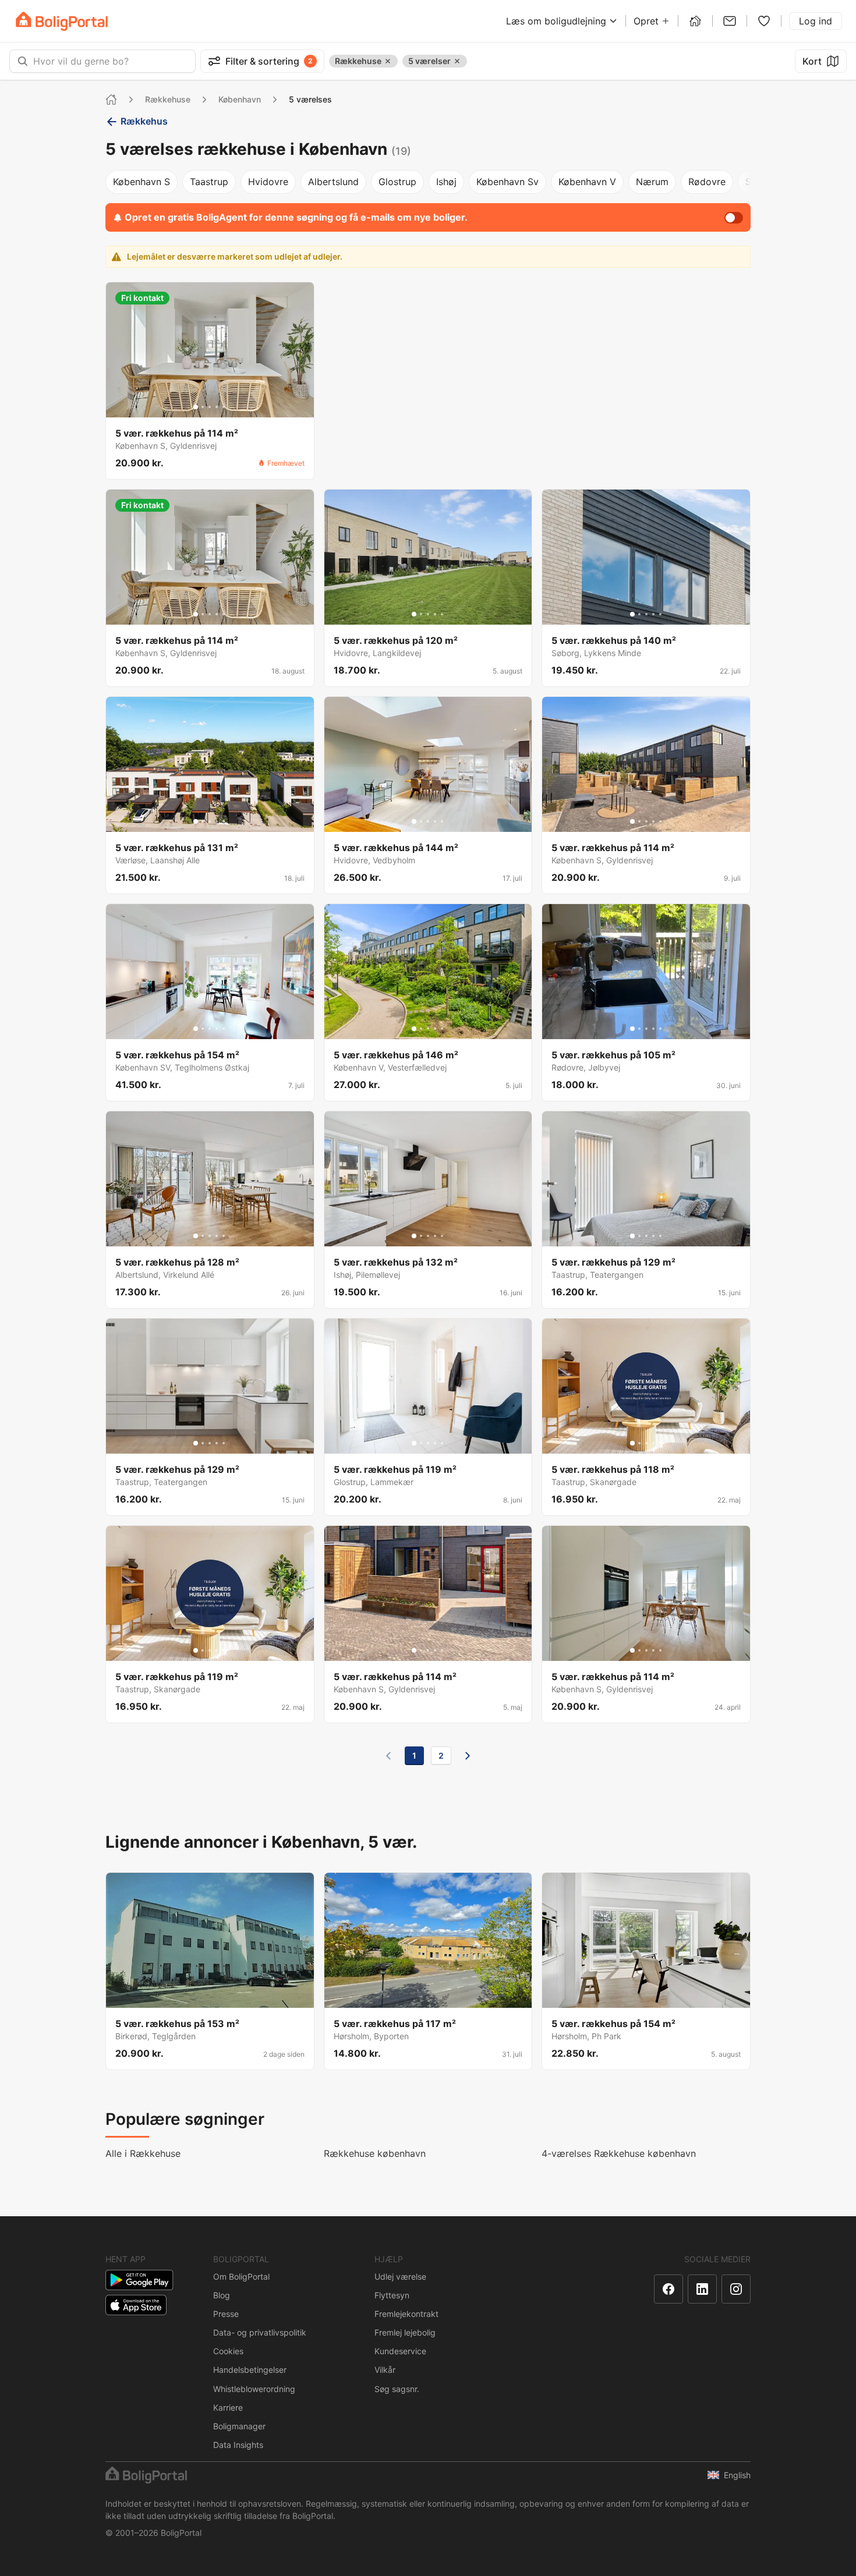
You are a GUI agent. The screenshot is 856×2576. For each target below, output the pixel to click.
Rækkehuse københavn (375, 2153)
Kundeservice (400, 2351)
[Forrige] (388, 1756)
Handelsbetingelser (250, 2370)
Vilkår (385, 2370)
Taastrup (209, 182)
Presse (226, 2314)
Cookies (228, 2351)
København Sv (507, 182)
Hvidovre (268, 182)
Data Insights (238, 2445)
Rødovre (707, 182)
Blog (222, 2295)
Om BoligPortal (241, 2276)
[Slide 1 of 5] (196, 407)
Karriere (228, 2407)
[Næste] (468, 1756)
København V (587, 182)
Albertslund (333, 182)
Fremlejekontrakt (406, 2314)
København (240, 99)
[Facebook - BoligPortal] (668, 2289)
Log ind (816, 21)
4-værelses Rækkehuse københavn (619, 2153)
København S (142, 182)
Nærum (652, 182)
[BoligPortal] (62, 21)
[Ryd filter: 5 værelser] (457, 61)
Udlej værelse (400, 2276)
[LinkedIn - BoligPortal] (702, 2289)
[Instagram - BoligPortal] (736, 2289)
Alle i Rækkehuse (143, 2153)
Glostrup (397, 182)
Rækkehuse (168, 99)
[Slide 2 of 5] (203, 407)
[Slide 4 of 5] (217, 407)
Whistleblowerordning (254, 2389)
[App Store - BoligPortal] (136, 2305)
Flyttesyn (392, 2295)
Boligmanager (239, 2426)
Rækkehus (144, 121)
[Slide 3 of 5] (210, 407)
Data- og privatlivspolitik (260, 2332)
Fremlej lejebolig (405, 2332)
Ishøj (446, 182)
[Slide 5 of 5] (224, 407)
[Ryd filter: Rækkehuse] (388, 61)
